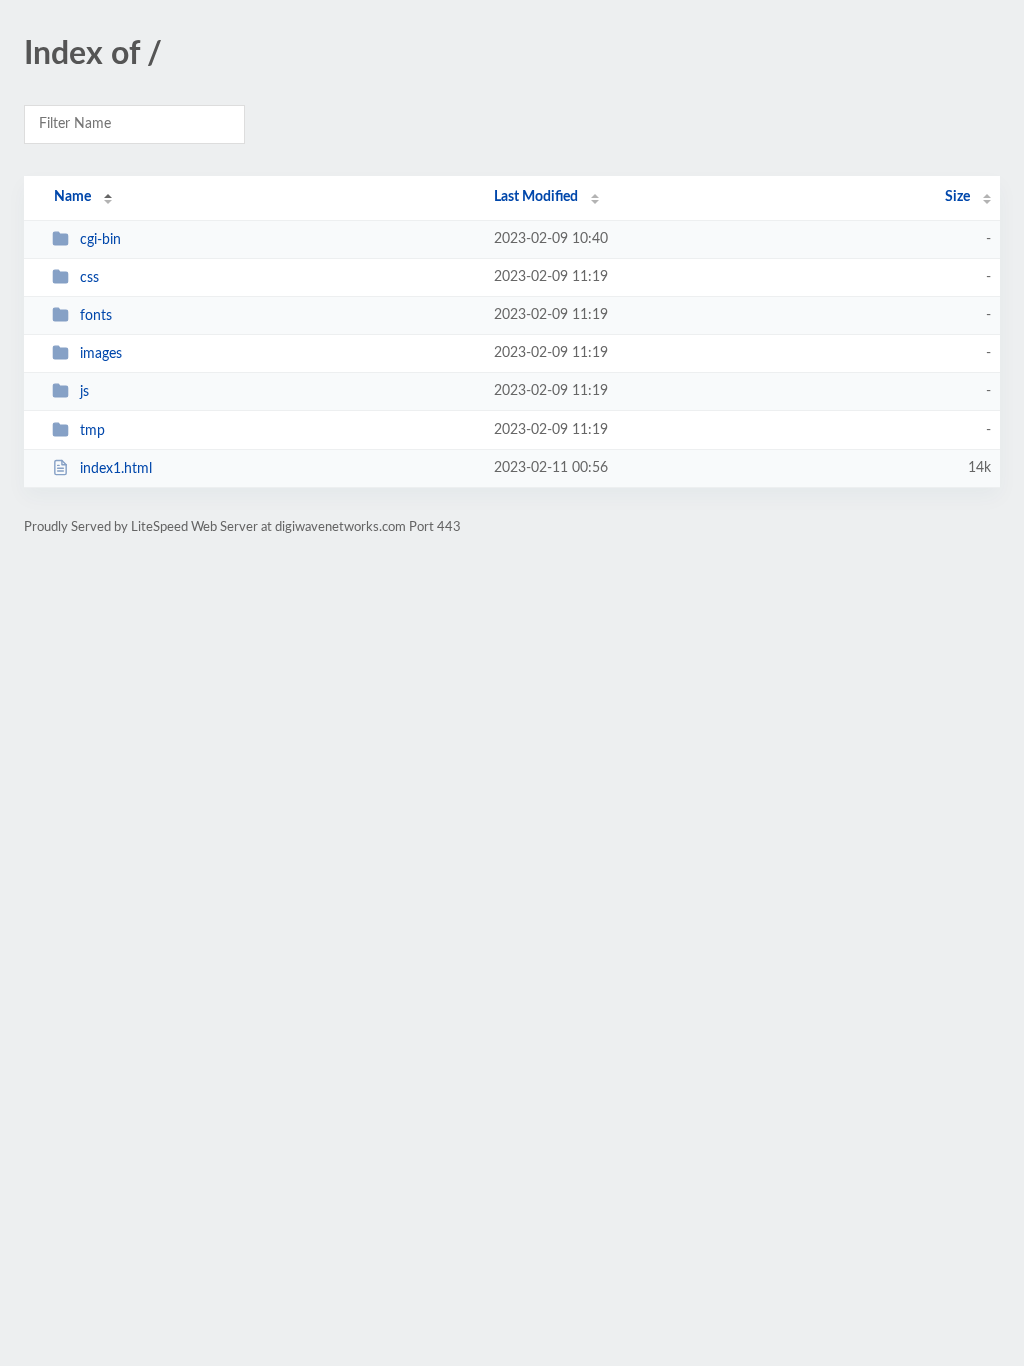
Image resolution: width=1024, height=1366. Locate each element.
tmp (92, 431)
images (101, 354)
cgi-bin (100, 240)
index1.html (116, 469)
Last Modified (536, 197)
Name (72, 197)
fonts (96, 316)
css (89, 278)
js (84, 392)
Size (957, 197)
